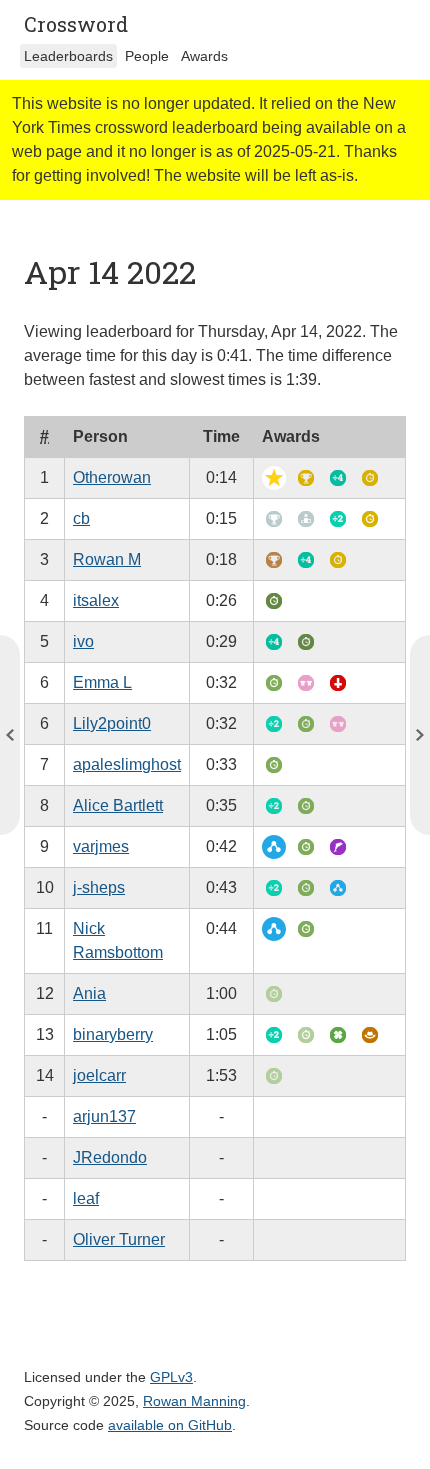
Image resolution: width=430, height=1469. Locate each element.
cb (81, 518)
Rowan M (107, 559)
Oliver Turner (119, 1239)
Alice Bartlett (118, 805)
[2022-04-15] (10, 735)
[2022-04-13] (420, 735)
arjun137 (104, 1116)
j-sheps (99, 887)
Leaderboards (68, 56)
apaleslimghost (127, 764)
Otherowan (112, 477)
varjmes (101, 846)
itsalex (96, 600)
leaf (86, 1198)
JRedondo (110, 1157)
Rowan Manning (194, 1401)
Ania (89, 993)
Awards (204, 56)
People (147, 56)
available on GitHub (170, 1425)
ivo (83, 641)
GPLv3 (171, 1377)
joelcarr (99, 1075)
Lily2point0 (112, 723)
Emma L (102, 682)
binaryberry (113, 1034)
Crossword (76, 24)
